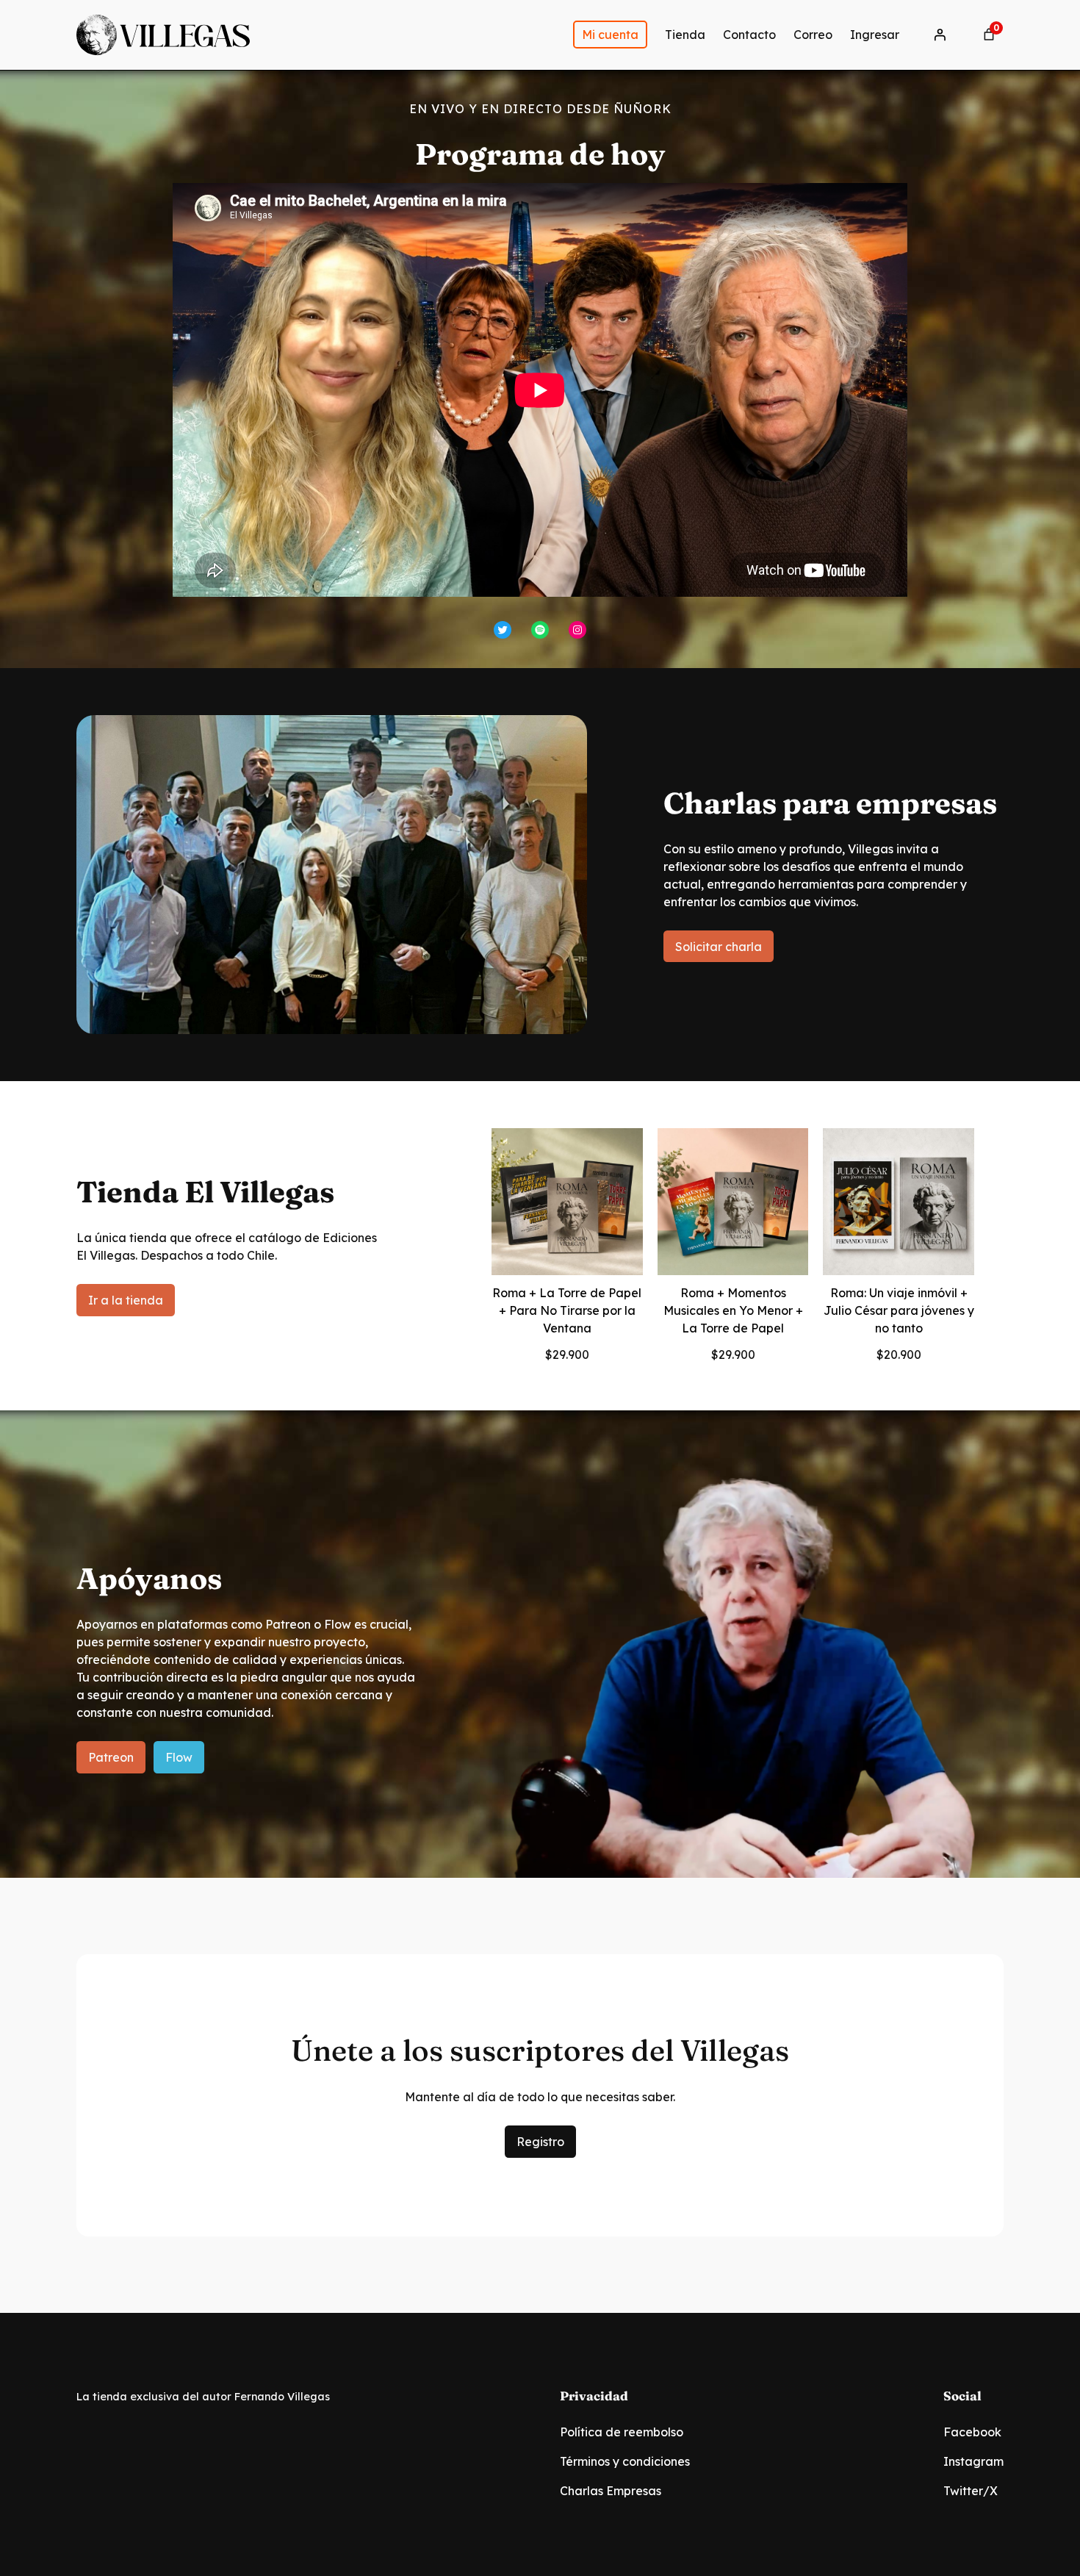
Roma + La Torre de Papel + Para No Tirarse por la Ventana (567, 1310)
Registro (540, 2142)
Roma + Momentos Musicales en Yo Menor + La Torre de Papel (733, 1310)
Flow (179, 1757)
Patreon (111, 1757)
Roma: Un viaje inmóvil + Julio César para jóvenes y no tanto (899, 1310)
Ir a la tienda (126, 1300)
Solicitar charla (719, 947)
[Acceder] (940, 35)
